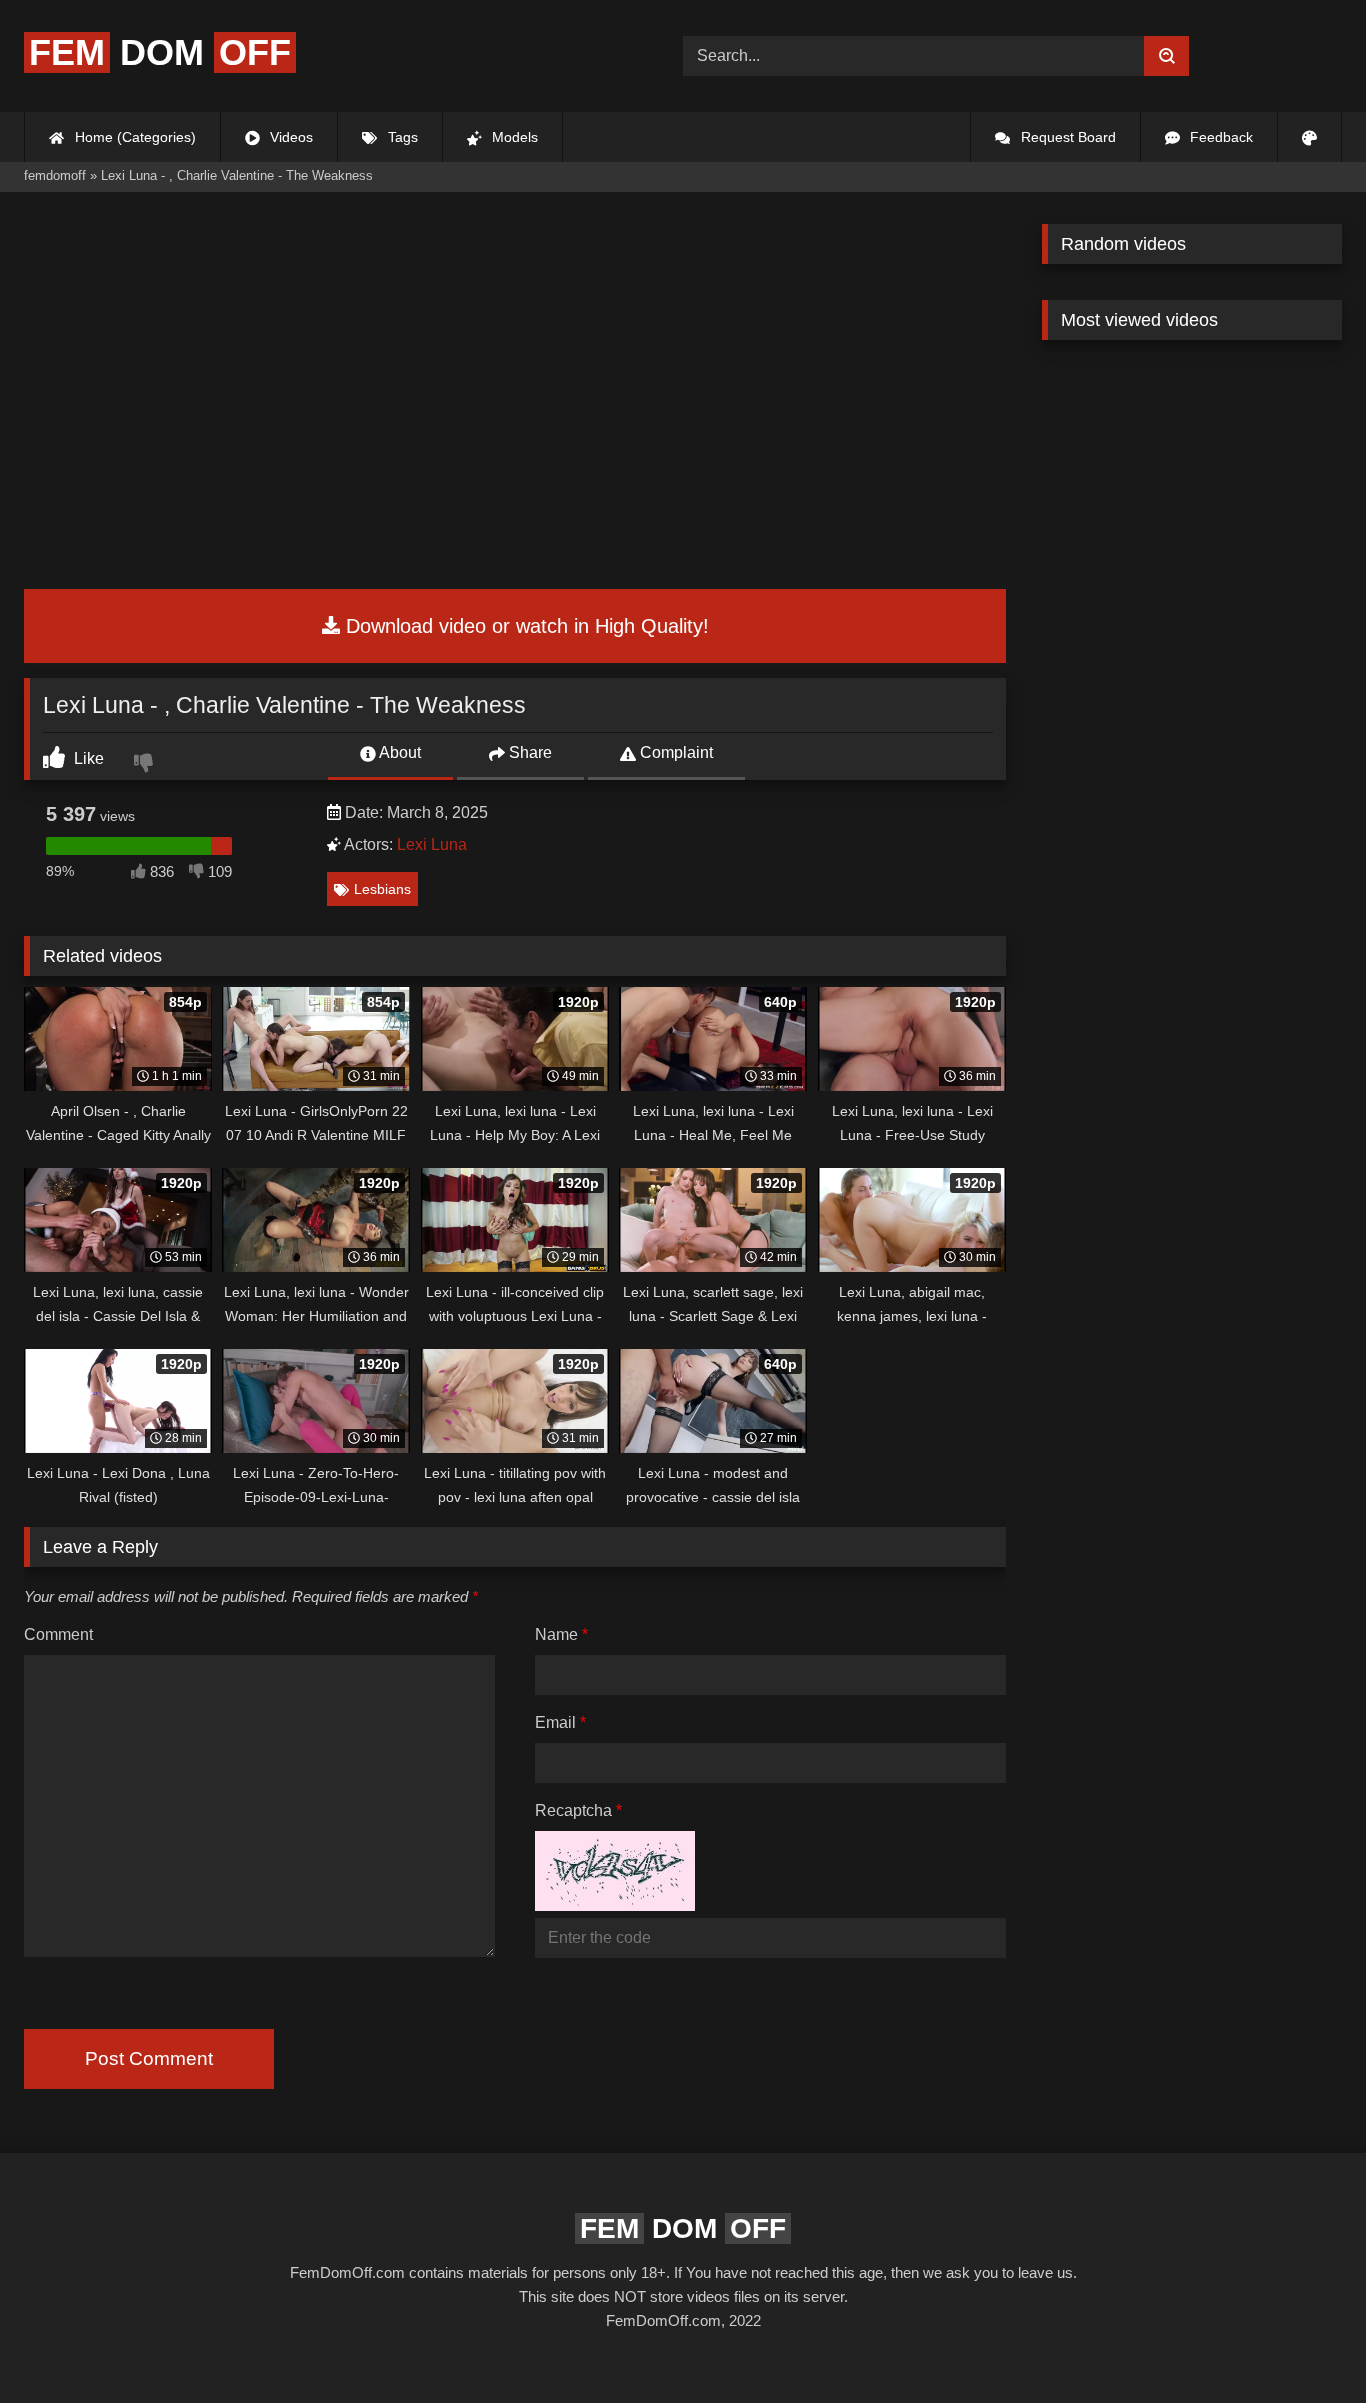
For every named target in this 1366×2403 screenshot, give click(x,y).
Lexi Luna (432, 844)
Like (87, 758)
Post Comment (149, 2058)
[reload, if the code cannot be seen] (615, 1905)
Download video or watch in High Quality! (524, 626)
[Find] (1166, 56)
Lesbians (382, 889)
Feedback (1219, 137)
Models (513, 137)
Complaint (674, 752)
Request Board (1066, 137)
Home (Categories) (133, 137)
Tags (401, 137)
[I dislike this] (146, 765)
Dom (160, 52)
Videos (289, 137)
